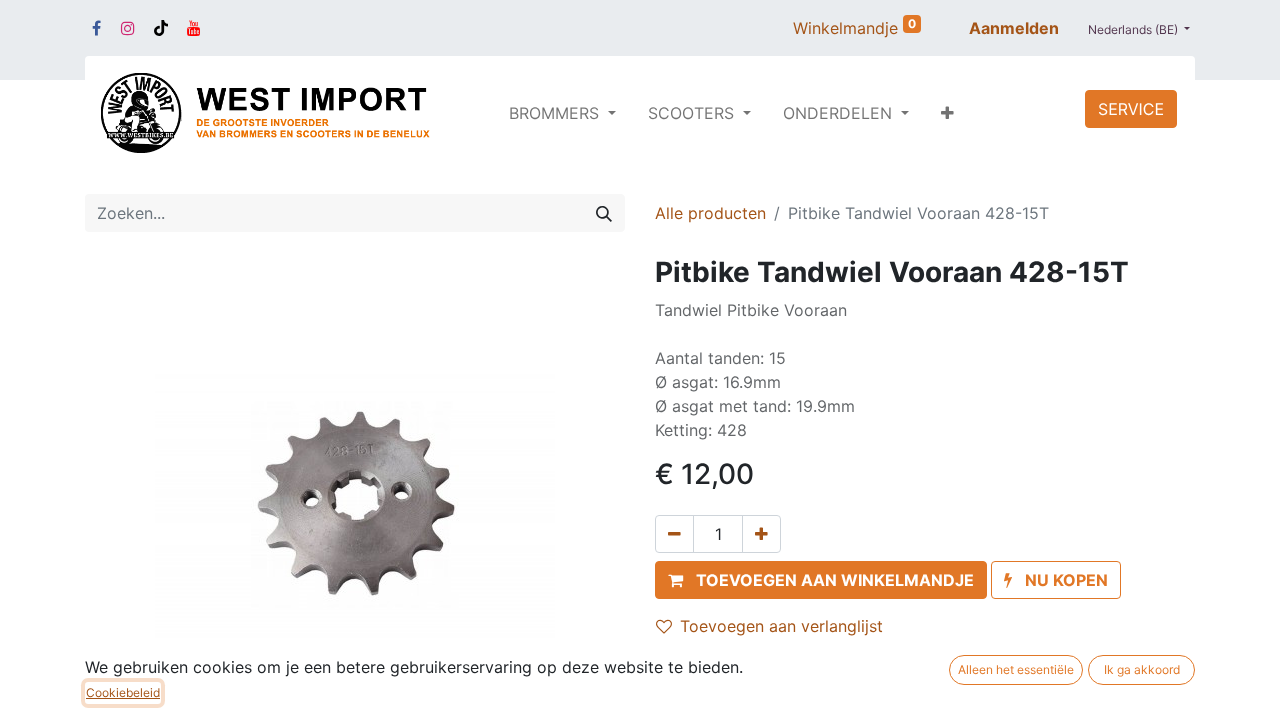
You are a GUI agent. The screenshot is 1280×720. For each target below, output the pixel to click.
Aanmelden (1014, 28)
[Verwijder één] (674, 534)
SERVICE (1131, 109)
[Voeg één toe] (761, 534)
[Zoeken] (604, 213)
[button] (947, 113)
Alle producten (710, 213)
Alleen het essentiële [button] (1016, 669)
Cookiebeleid (123, 692)
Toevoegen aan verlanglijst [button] (781, 626)
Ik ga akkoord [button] (1142, 669)
